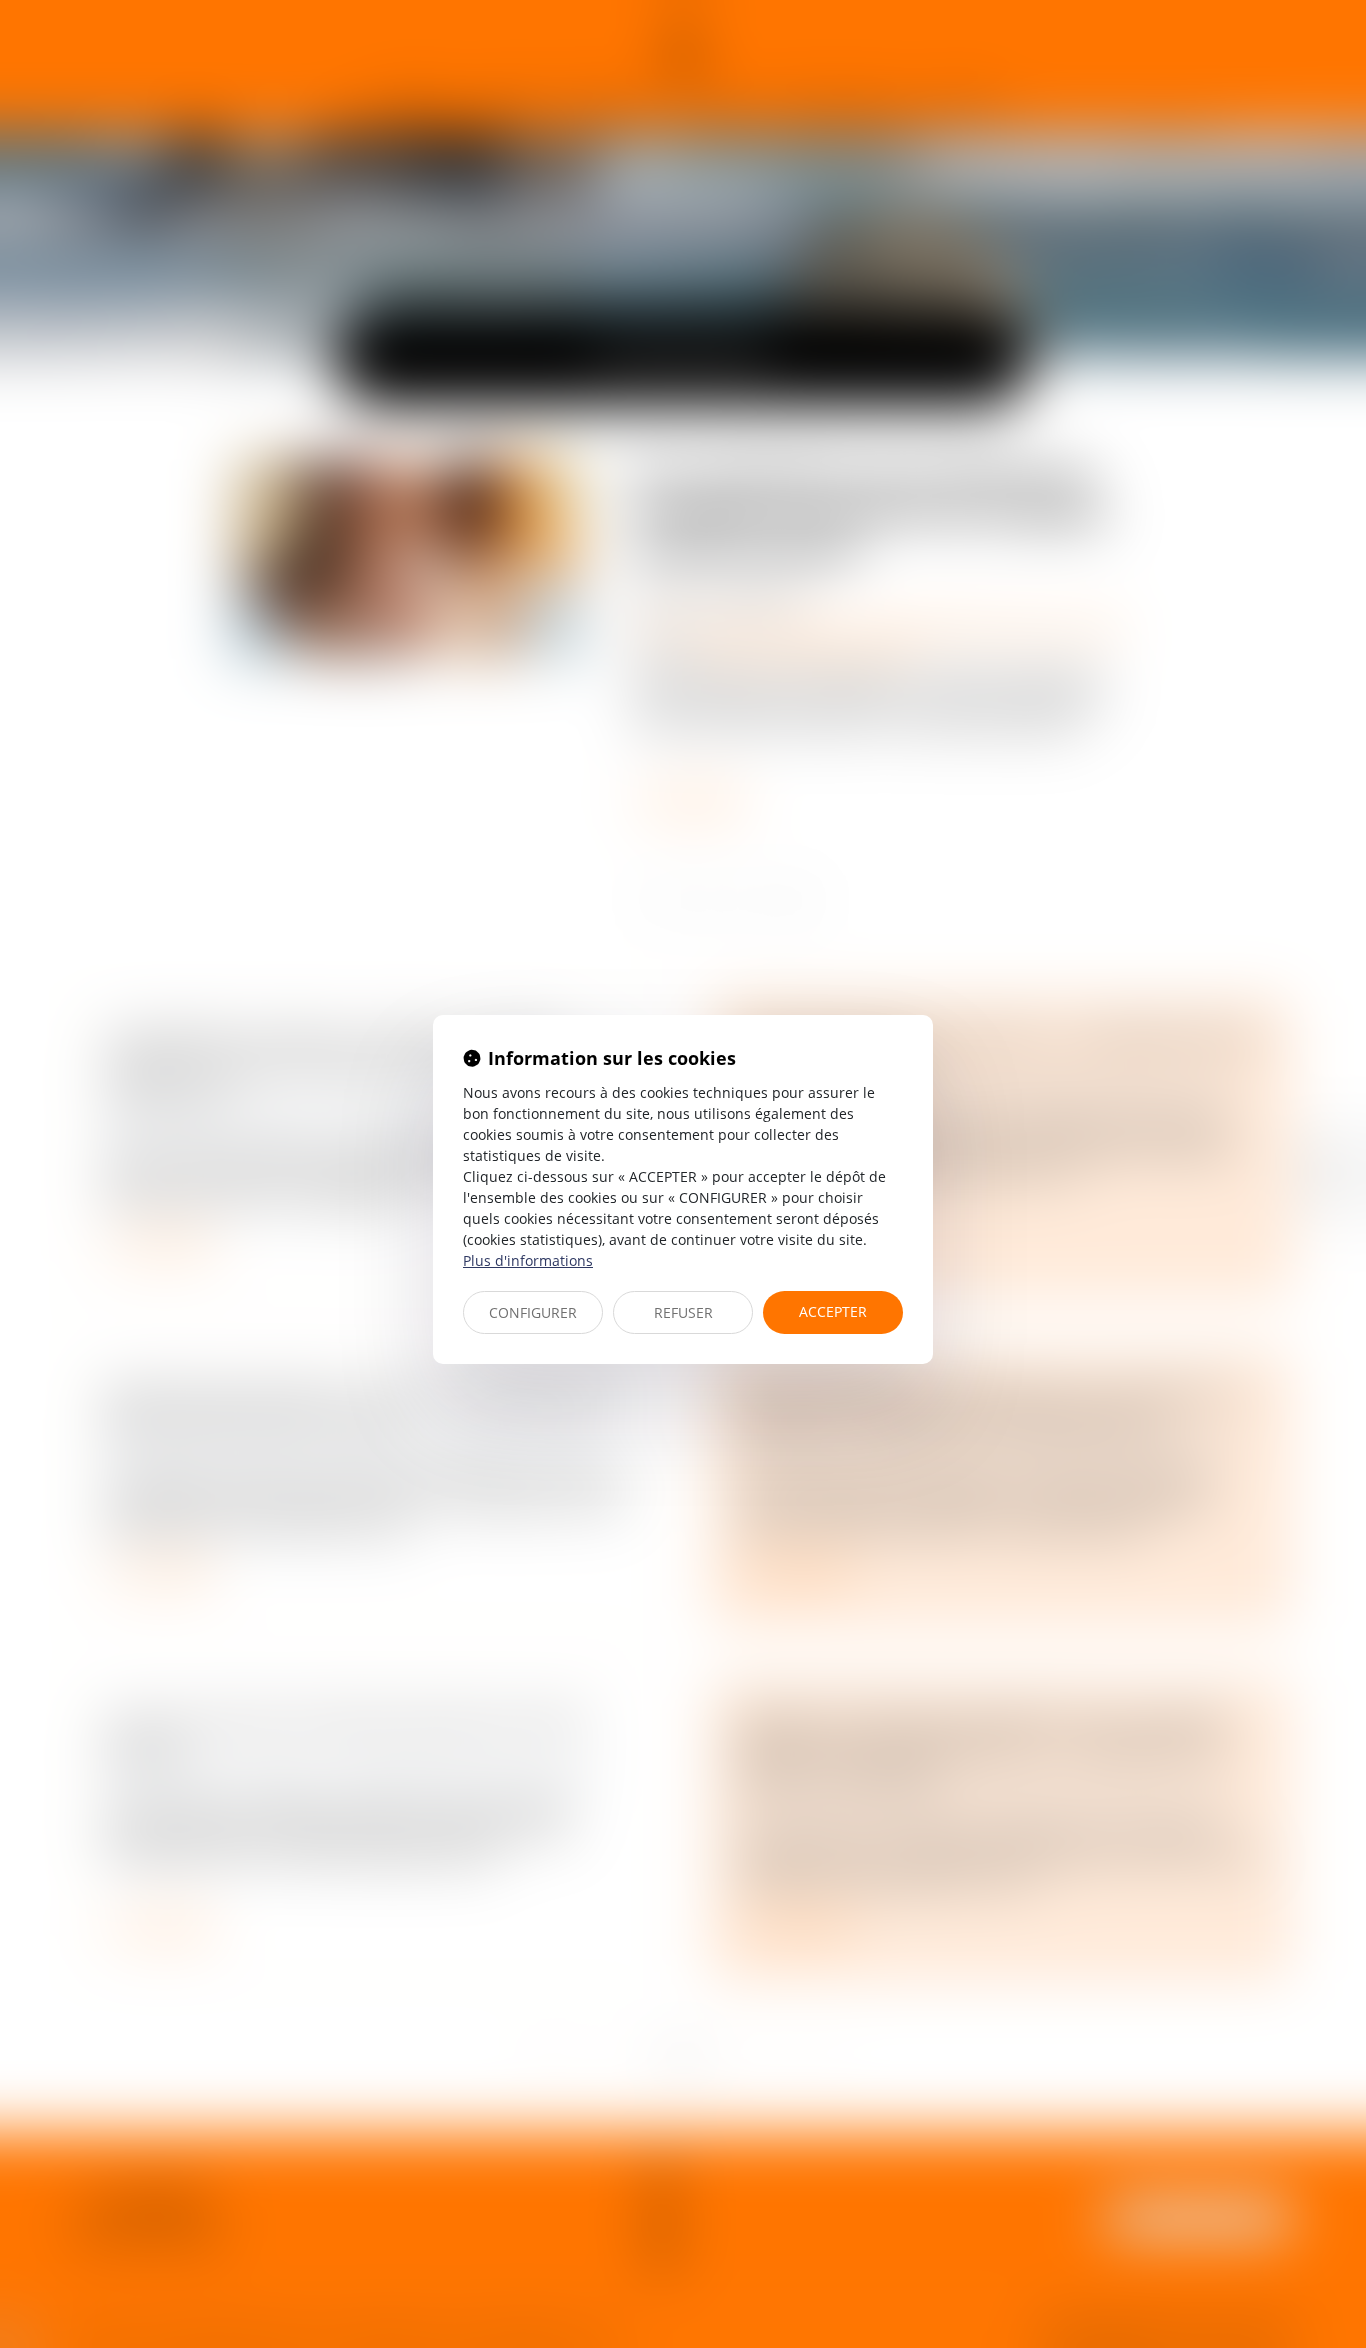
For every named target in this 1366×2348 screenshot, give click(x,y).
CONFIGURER (533, 1312)
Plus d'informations (528, 1260)
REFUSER (683, 1312)
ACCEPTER (833, 1311)
